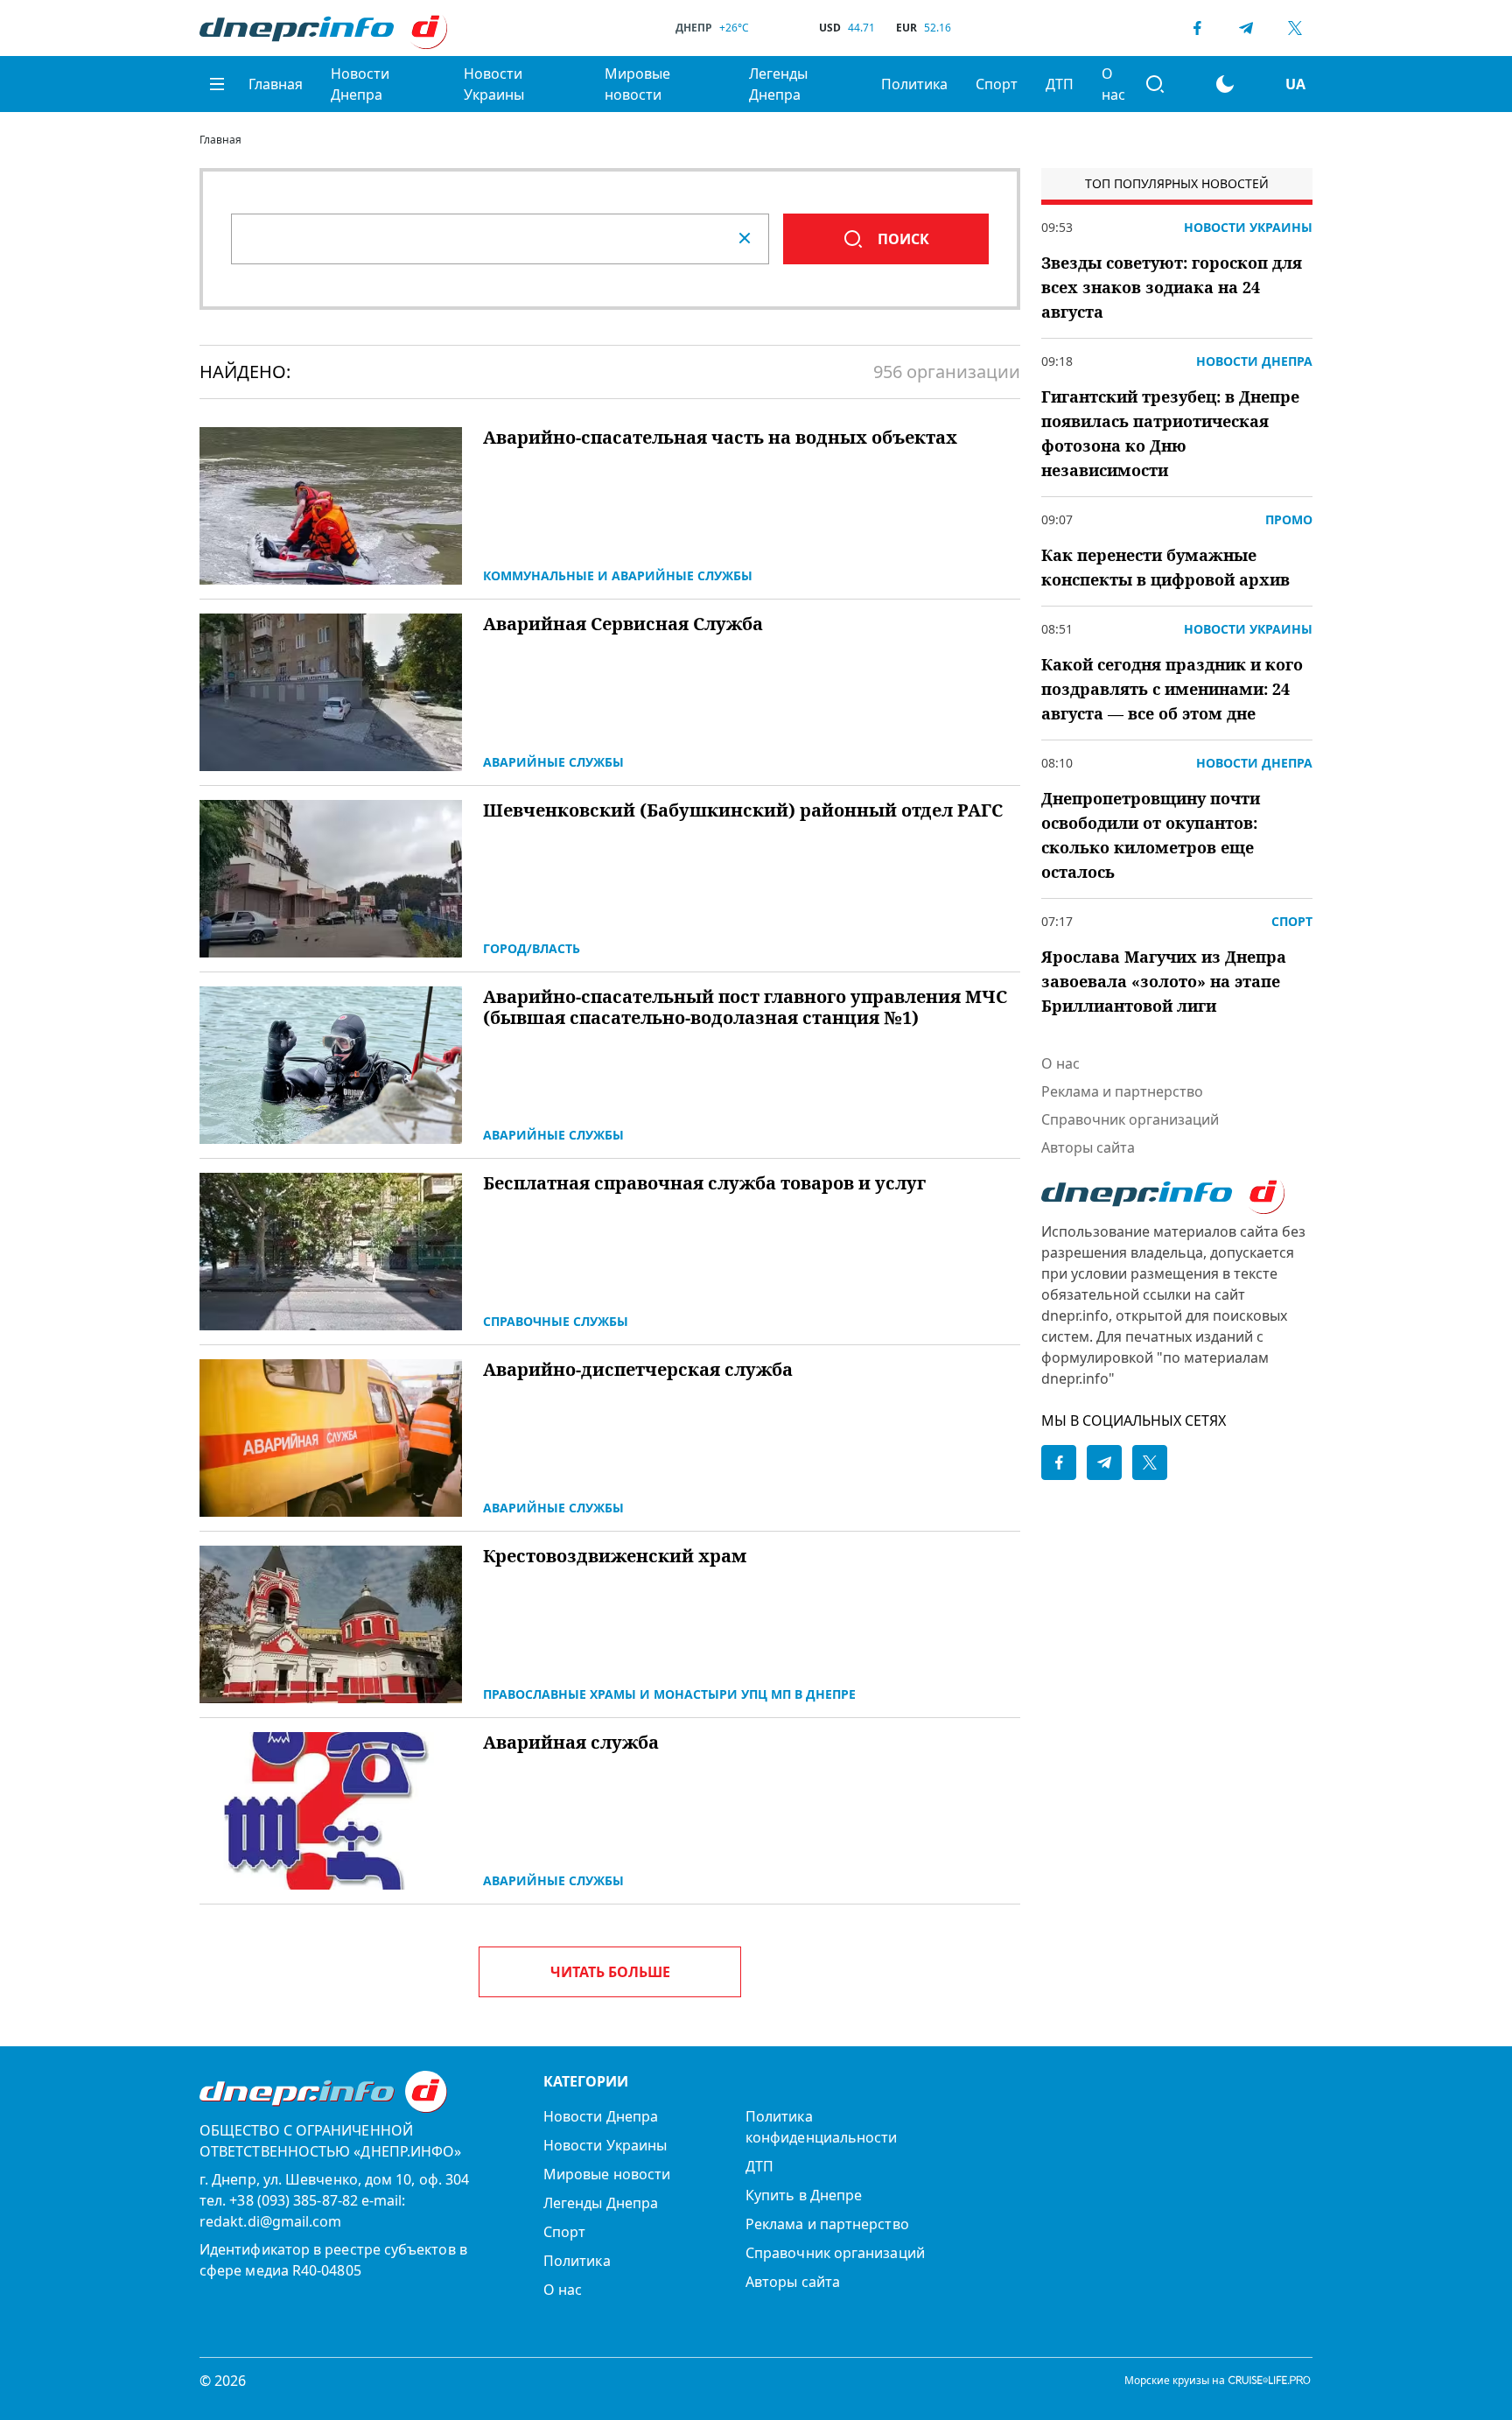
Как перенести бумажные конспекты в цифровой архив (1165, 567)
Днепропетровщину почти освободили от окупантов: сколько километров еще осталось (1151, 835)
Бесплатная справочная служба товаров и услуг (704, 1183)
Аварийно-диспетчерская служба (638, 1370)
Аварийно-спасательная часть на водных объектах (720, 438)
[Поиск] (1155, 84)
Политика (914, 84)
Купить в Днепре (804, 2195)
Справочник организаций (1130, 1119)
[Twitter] (1295, 28)
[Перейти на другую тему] (1225, 84)
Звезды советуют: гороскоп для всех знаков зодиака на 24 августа (1172, 287)
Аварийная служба (571, 1743)
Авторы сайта (1088, 1147)
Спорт (997, 84)
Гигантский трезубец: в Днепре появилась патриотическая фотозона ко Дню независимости (1170, 433)
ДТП (1060, 84)
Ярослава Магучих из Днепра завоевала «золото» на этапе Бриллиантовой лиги (1164, 981)
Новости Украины (494, 84)
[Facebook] (1197, 28)
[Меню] (217, 84)
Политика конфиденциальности (821, 2127)
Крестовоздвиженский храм (615, 1556)
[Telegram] (1246, 28)
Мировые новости (637, 84)
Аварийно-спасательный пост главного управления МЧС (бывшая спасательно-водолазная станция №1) (745, 1007)
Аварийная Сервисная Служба (623, 624)
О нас (1113, 84)
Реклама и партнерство (1122, 1091)
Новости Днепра (360, 84)
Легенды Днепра (778, 84)
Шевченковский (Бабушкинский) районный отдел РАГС (743, 810)
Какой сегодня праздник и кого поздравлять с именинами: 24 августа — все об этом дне (1172, 689)
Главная (276, 84)
